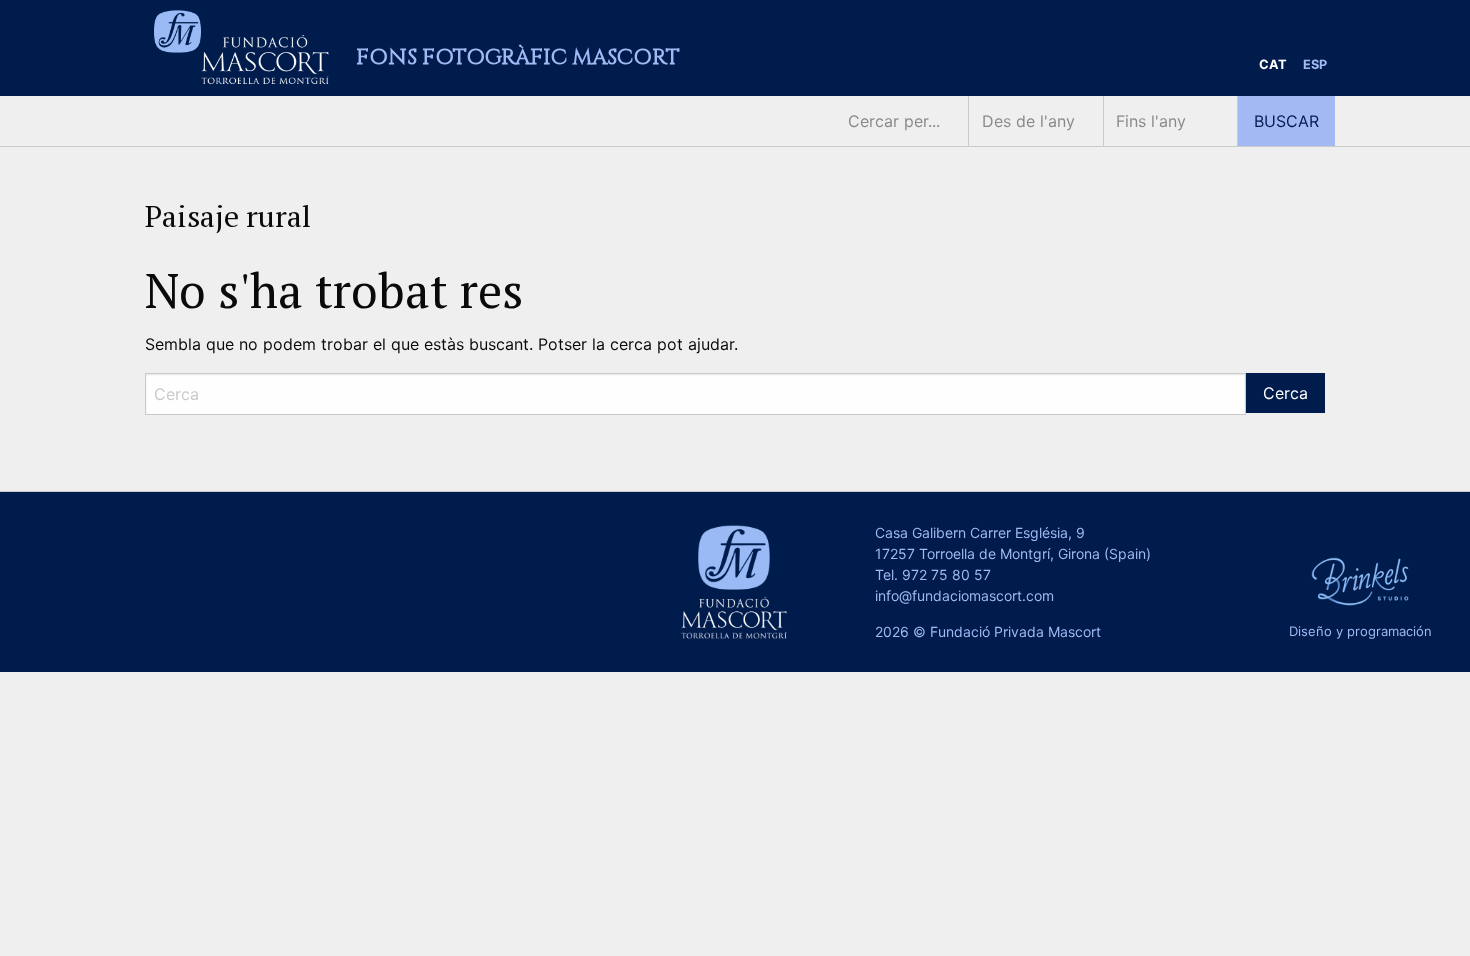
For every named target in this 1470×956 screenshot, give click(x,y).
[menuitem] (1273, 65)
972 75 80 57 (946, 574)
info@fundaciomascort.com (964, 595)
